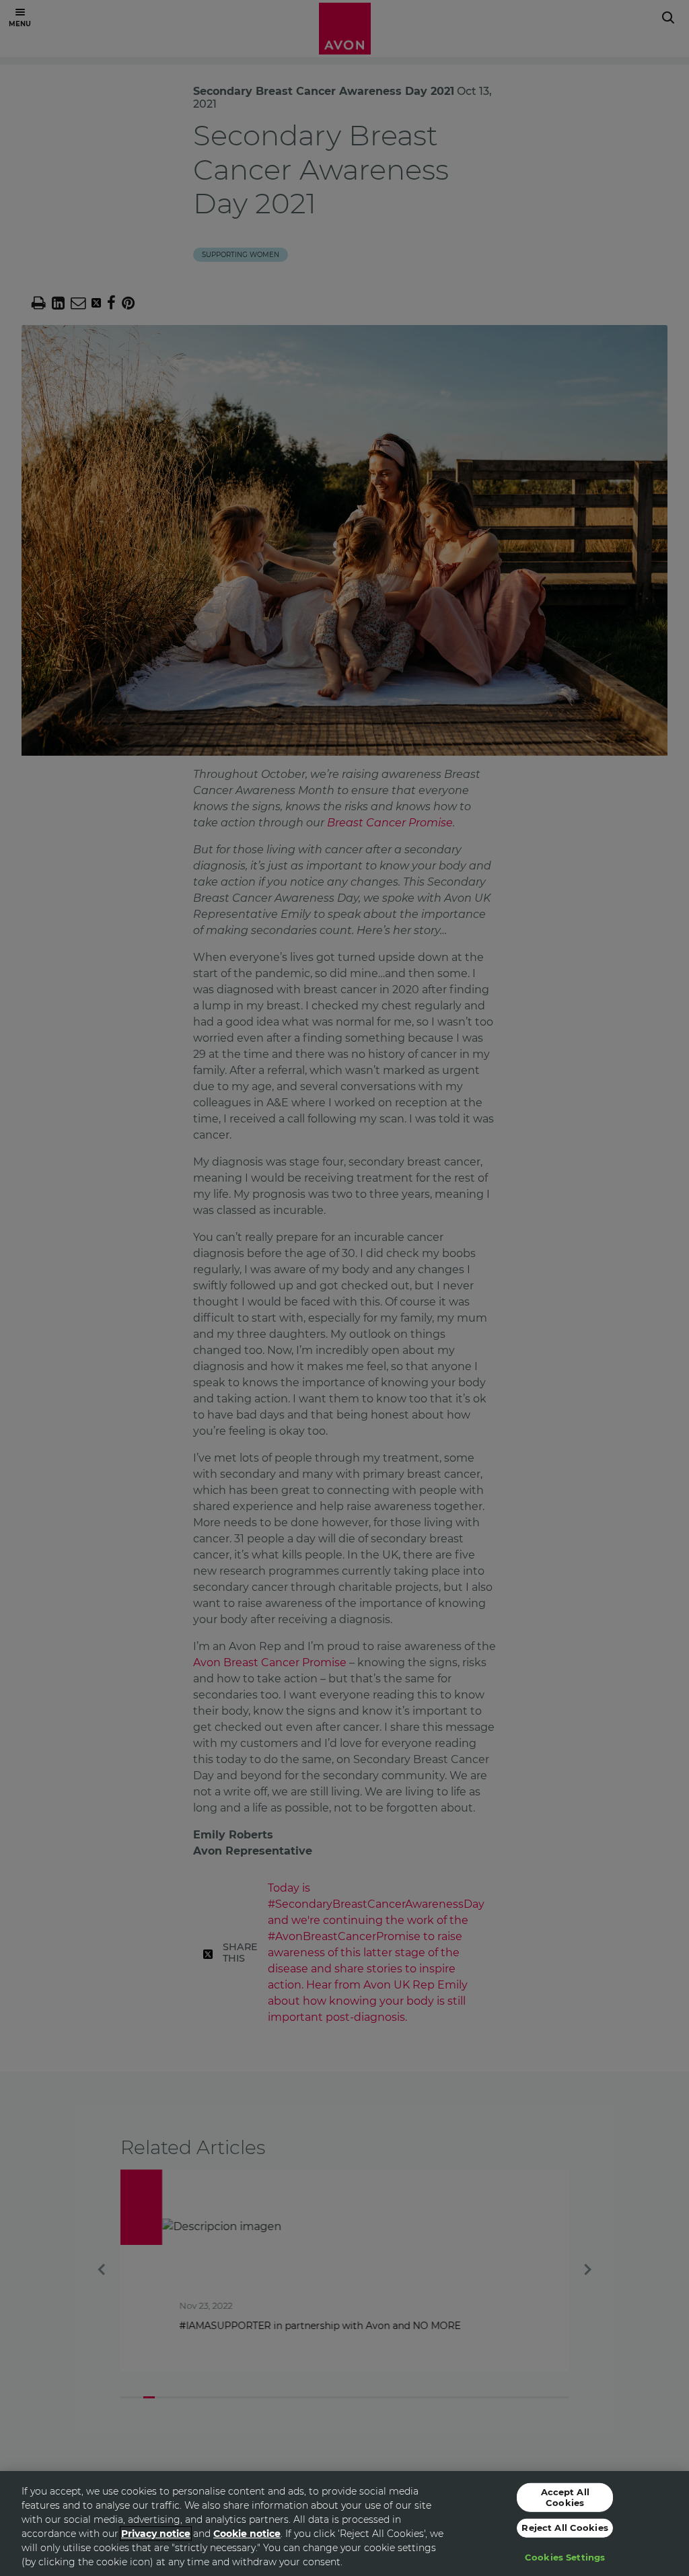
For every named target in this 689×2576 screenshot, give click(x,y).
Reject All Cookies (565, 2528)
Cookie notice (247, 2534)
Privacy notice (156, 2534)
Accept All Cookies (565, 2497)
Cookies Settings (565, 2557)
